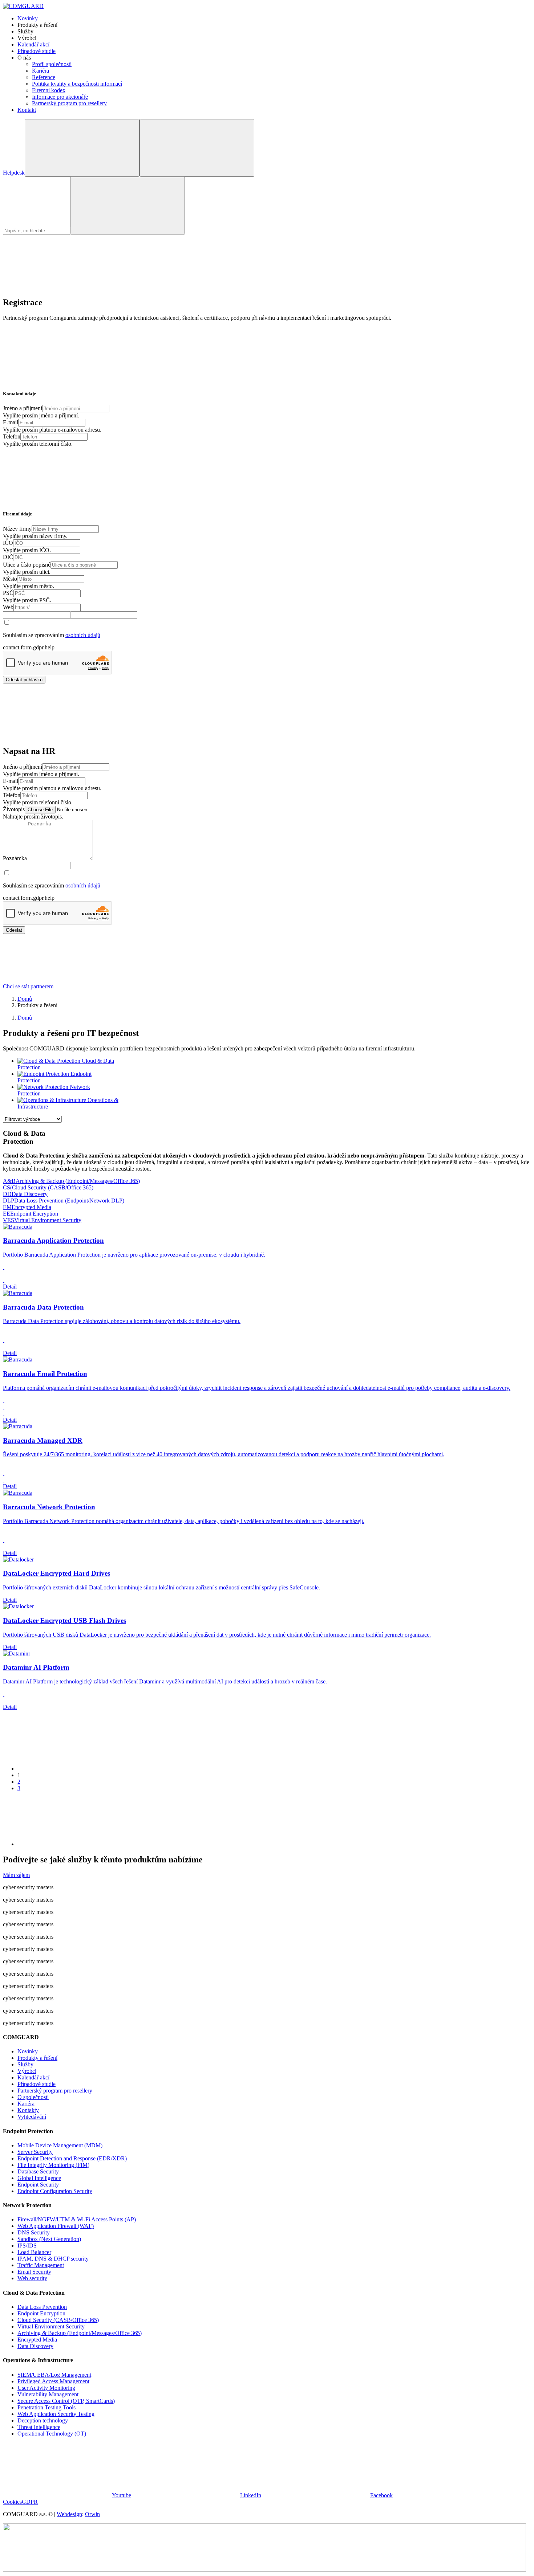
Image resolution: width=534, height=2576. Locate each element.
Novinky (28, 18)
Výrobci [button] (27, 38)
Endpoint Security (38, 2185)
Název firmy (17, 529)
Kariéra (41, 71)
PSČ (8, 593)
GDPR (30, 2502)
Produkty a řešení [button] (37, 25)
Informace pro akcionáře (60, 97)
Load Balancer (34, 2252)
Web (8, 607)
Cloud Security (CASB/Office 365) (58, 2320)
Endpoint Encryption (41, 2313)
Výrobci (27, 2071)
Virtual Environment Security (51, 2326)
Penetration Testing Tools (46, 2407)
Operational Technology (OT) (52, 2434)
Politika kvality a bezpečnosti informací (77, 84)
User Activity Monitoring (46, 2388)
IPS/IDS (27, 2246)
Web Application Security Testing (56, 2414)
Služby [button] (25, 31)
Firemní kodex (49, 90)
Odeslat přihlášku (24, 680)
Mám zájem (16, 1875)
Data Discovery (35, 2346)
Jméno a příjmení (23, 408)
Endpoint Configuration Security (55, 2191)
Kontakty (28, 2110)
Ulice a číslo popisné (27, 565)
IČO (8, 543)
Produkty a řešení (37, 2058)
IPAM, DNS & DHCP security (53, 2259)
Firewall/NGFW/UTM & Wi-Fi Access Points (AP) (77, 2219)
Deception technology (43, 2420)
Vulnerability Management (48, 2394)
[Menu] (197, 148)
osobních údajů (83, 635)
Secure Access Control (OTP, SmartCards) (66, 2401)
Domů (25, 999)
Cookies (12, 2502)
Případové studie (37, 51)
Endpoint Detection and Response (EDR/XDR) (72, 2158)
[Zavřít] (57, 287)
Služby (25, 2064)
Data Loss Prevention (42, 2307)
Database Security (38, 2171)
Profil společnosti (52, 64)
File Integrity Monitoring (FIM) (53, 2165)
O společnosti (33, 2097)
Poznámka (15, 858)
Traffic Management (41, 2265)
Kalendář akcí (33, 44)
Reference (44, 77)
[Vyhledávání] (82, 148)
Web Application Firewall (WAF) (56, 2226)
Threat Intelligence (39, 2427)
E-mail (11, 422)
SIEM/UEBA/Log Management (54, 2375)
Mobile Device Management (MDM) (60, 2145)
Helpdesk (14, 173)
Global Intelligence (39, 2178)
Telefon (12, 436)
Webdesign (69, 2514)
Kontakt (27, 110)
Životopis (14, 809)
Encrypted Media (37, 2340)
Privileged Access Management (53, 2381)
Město (10, 579)
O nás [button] (24, 58)
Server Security (35, 2152)
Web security (32, 2278)
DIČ (8, 557)
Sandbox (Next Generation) (49, 2239)
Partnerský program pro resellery (69, 103)
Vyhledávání (32, 2117)
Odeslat (14, 930)
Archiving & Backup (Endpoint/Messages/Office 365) (80, 2333)
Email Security (34, 2272)
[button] (83, 986)
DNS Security (34, 2232)
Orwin (92, 2514)
